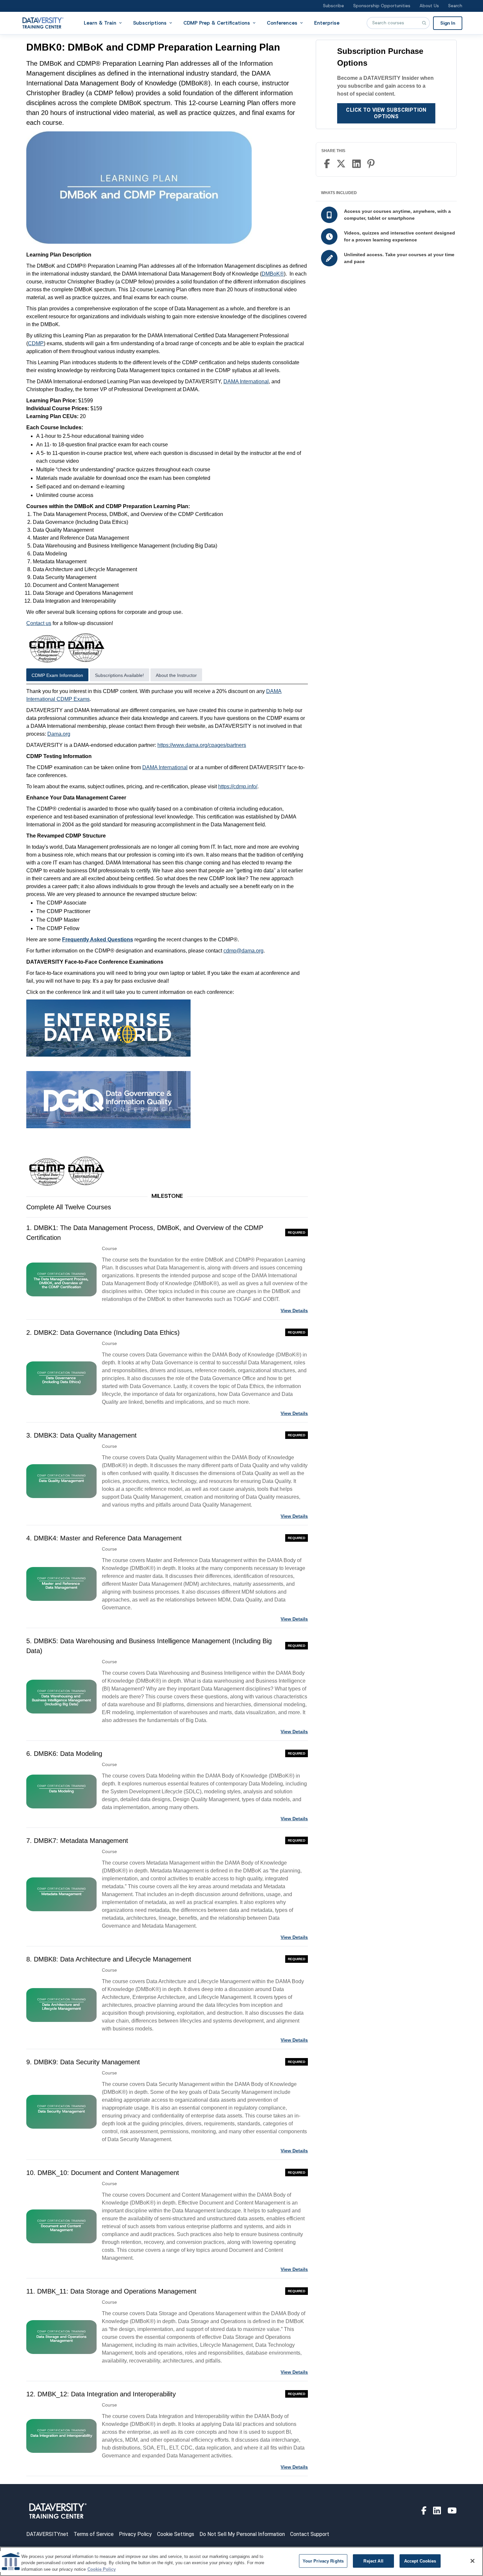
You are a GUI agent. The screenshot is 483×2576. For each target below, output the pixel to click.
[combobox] (398, 23)
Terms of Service (94, 2534)
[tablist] (167, 676)
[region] (241, 2561)
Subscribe (333, 6)
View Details (294, 1310)
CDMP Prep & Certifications (217, 23)
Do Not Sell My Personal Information (242, 2534)
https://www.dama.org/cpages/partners (202, 745)
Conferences (282, 23)
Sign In (448, 23)
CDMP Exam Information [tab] (57, 675)
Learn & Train (100, 23)
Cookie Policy (102, 2569)
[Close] (472, 2561)
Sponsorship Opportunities (382, 6)
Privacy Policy (135, 2534)
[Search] (424, 23)
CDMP (36, 343)
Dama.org (59, 734)
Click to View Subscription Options (386, 113)
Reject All (373, 2561)
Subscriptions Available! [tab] (119, 675)
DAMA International (246, 381)
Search (455, 6)
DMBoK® (273, 274)
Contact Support (310, 2534)
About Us (429, 6)
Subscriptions (150, 23)
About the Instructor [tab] (176, 675)
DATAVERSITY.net (47, 2534)
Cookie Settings (176, 2534)
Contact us (39, 623)
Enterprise (327, 23)
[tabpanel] (167, 938)
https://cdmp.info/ (238, 786)
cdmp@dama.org (243, 951)
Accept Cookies (420, 2561)
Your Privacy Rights (323, 2561)
